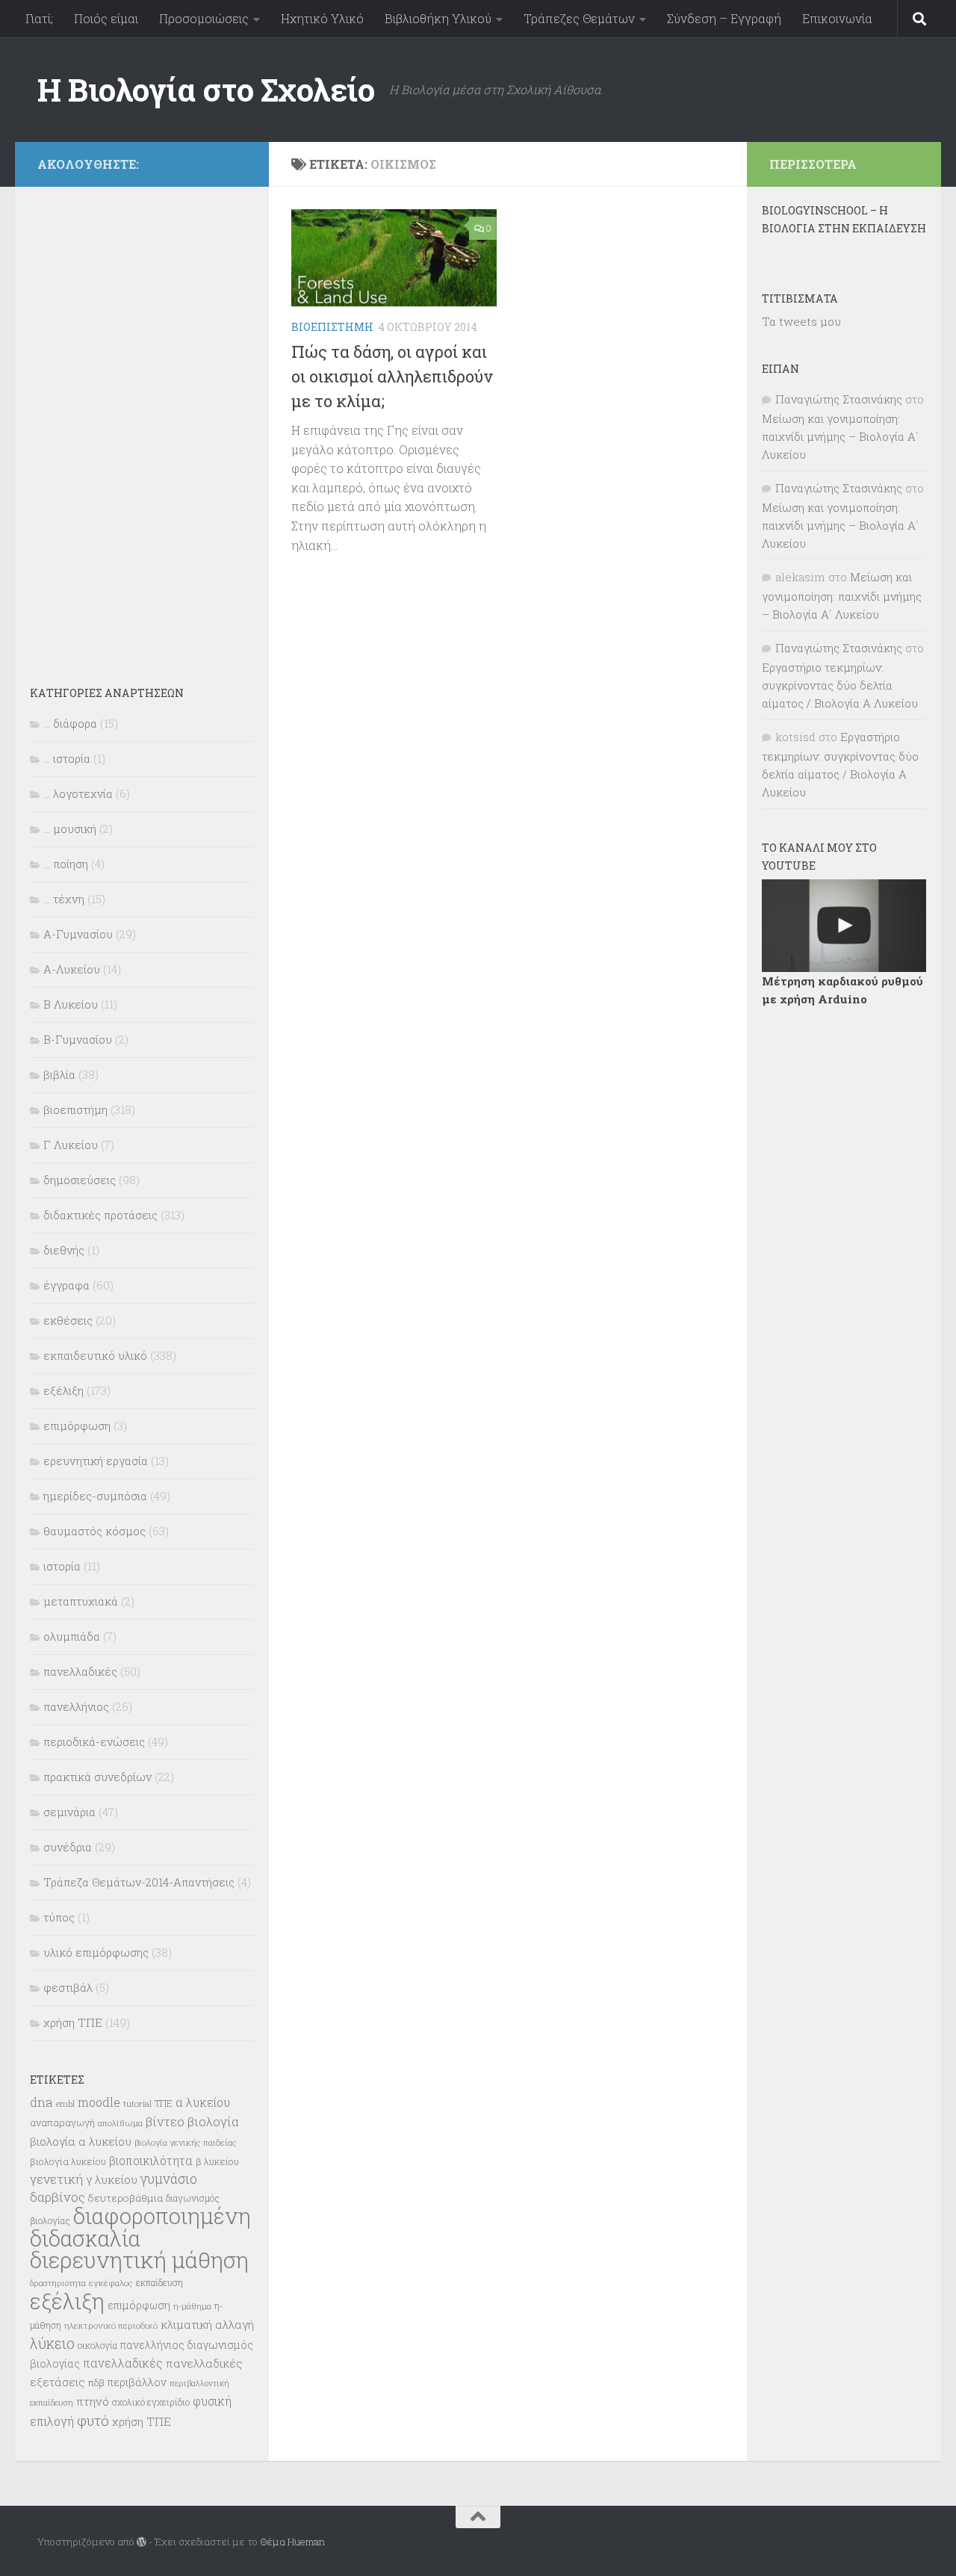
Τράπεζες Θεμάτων (579, 18)
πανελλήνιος (76, 1706)
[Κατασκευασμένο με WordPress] (142, 2542)
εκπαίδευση (159, 2282)
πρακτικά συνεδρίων (97, 1777)
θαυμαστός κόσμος (94, 1531)
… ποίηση (66, 864)
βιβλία (59, 1074)
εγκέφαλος (111, 2283)
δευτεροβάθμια (125, 2198)
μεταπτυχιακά (81, 1601)
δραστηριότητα (58, 2283)
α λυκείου (203, 2102)
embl (65, 2104)
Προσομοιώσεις (204, 18)
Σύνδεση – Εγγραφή (724, 18)
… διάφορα (70, 723)
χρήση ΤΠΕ (73, 2022)
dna (41, 2102)
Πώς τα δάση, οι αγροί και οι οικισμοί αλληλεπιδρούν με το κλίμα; (392, 376)
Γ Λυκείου (71, 1145)
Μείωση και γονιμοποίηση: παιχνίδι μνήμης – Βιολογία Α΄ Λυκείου (840, 436)
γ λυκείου (112, 2179)
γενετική (56, 2179)
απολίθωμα (120, 2123)
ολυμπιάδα (72, 1636)
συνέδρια (68, 1847)
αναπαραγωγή (62, 2123)
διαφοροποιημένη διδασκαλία (140, 2227)
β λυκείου (217, 2161)
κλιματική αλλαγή (207, 2324)
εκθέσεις (68, 1320)
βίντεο (165, 2122)
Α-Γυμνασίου (78, 934)
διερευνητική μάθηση (139, 2260)
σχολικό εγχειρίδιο (151, 2402)
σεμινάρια (69, 1812)
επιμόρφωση (77, 1425)
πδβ (96, 2383)
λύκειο (52, 2343)
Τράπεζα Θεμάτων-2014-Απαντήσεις (139, 1882)
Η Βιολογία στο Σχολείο (206, 89)
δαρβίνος (58, 2197)
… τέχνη (64, 899)
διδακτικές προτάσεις (100, 1215)
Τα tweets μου (801, 321)
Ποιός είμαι (106, 18)
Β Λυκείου (71, 1004)
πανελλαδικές (80, 1671)
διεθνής (64, 1250)
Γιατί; (39, 18)
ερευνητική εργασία (96, 1461)
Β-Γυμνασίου (78, 1039)
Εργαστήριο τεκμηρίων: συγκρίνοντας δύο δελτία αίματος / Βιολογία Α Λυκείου (840, 685)
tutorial (137, 2103)
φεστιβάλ (68, 1987)
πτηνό (93, 2401)
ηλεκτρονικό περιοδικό (111, 2325)
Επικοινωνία (837, 18)
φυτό (93, 2420)
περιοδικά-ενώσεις (94, 1741)
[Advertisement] (142, 426)
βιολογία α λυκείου (81, 2141)
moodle (99, 2102)
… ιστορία (67, 758)
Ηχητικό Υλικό (322, 18)
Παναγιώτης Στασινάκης (839, 399)
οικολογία (97, 2345)
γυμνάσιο (169, 2179)
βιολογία (213, 2122)
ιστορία (62, 1566)
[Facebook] (238, 162)
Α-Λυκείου (72, 969)
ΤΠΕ (164, 2103)
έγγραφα (66, 1285)
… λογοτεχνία (78, 793)
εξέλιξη (63, 1390)
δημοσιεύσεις (80, 1180)
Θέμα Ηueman (292, 2542)
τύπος (59, 1917)
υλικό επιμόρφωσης (96, 1952)
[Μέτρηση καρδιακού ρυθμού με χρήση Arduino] (844, 926)
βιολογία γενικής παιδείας (186, 2142)
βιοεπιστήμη (332, 327)
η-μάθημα (192, 2306)
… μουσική (70, 829)
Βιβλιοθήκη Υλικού (438, 18)
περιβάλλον (137, 2382)
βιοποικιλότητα (151, 2161)
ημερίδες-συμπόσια (95, 1496)
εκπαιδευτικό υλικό (95, 1355)
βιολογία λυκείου (68, 2161)
